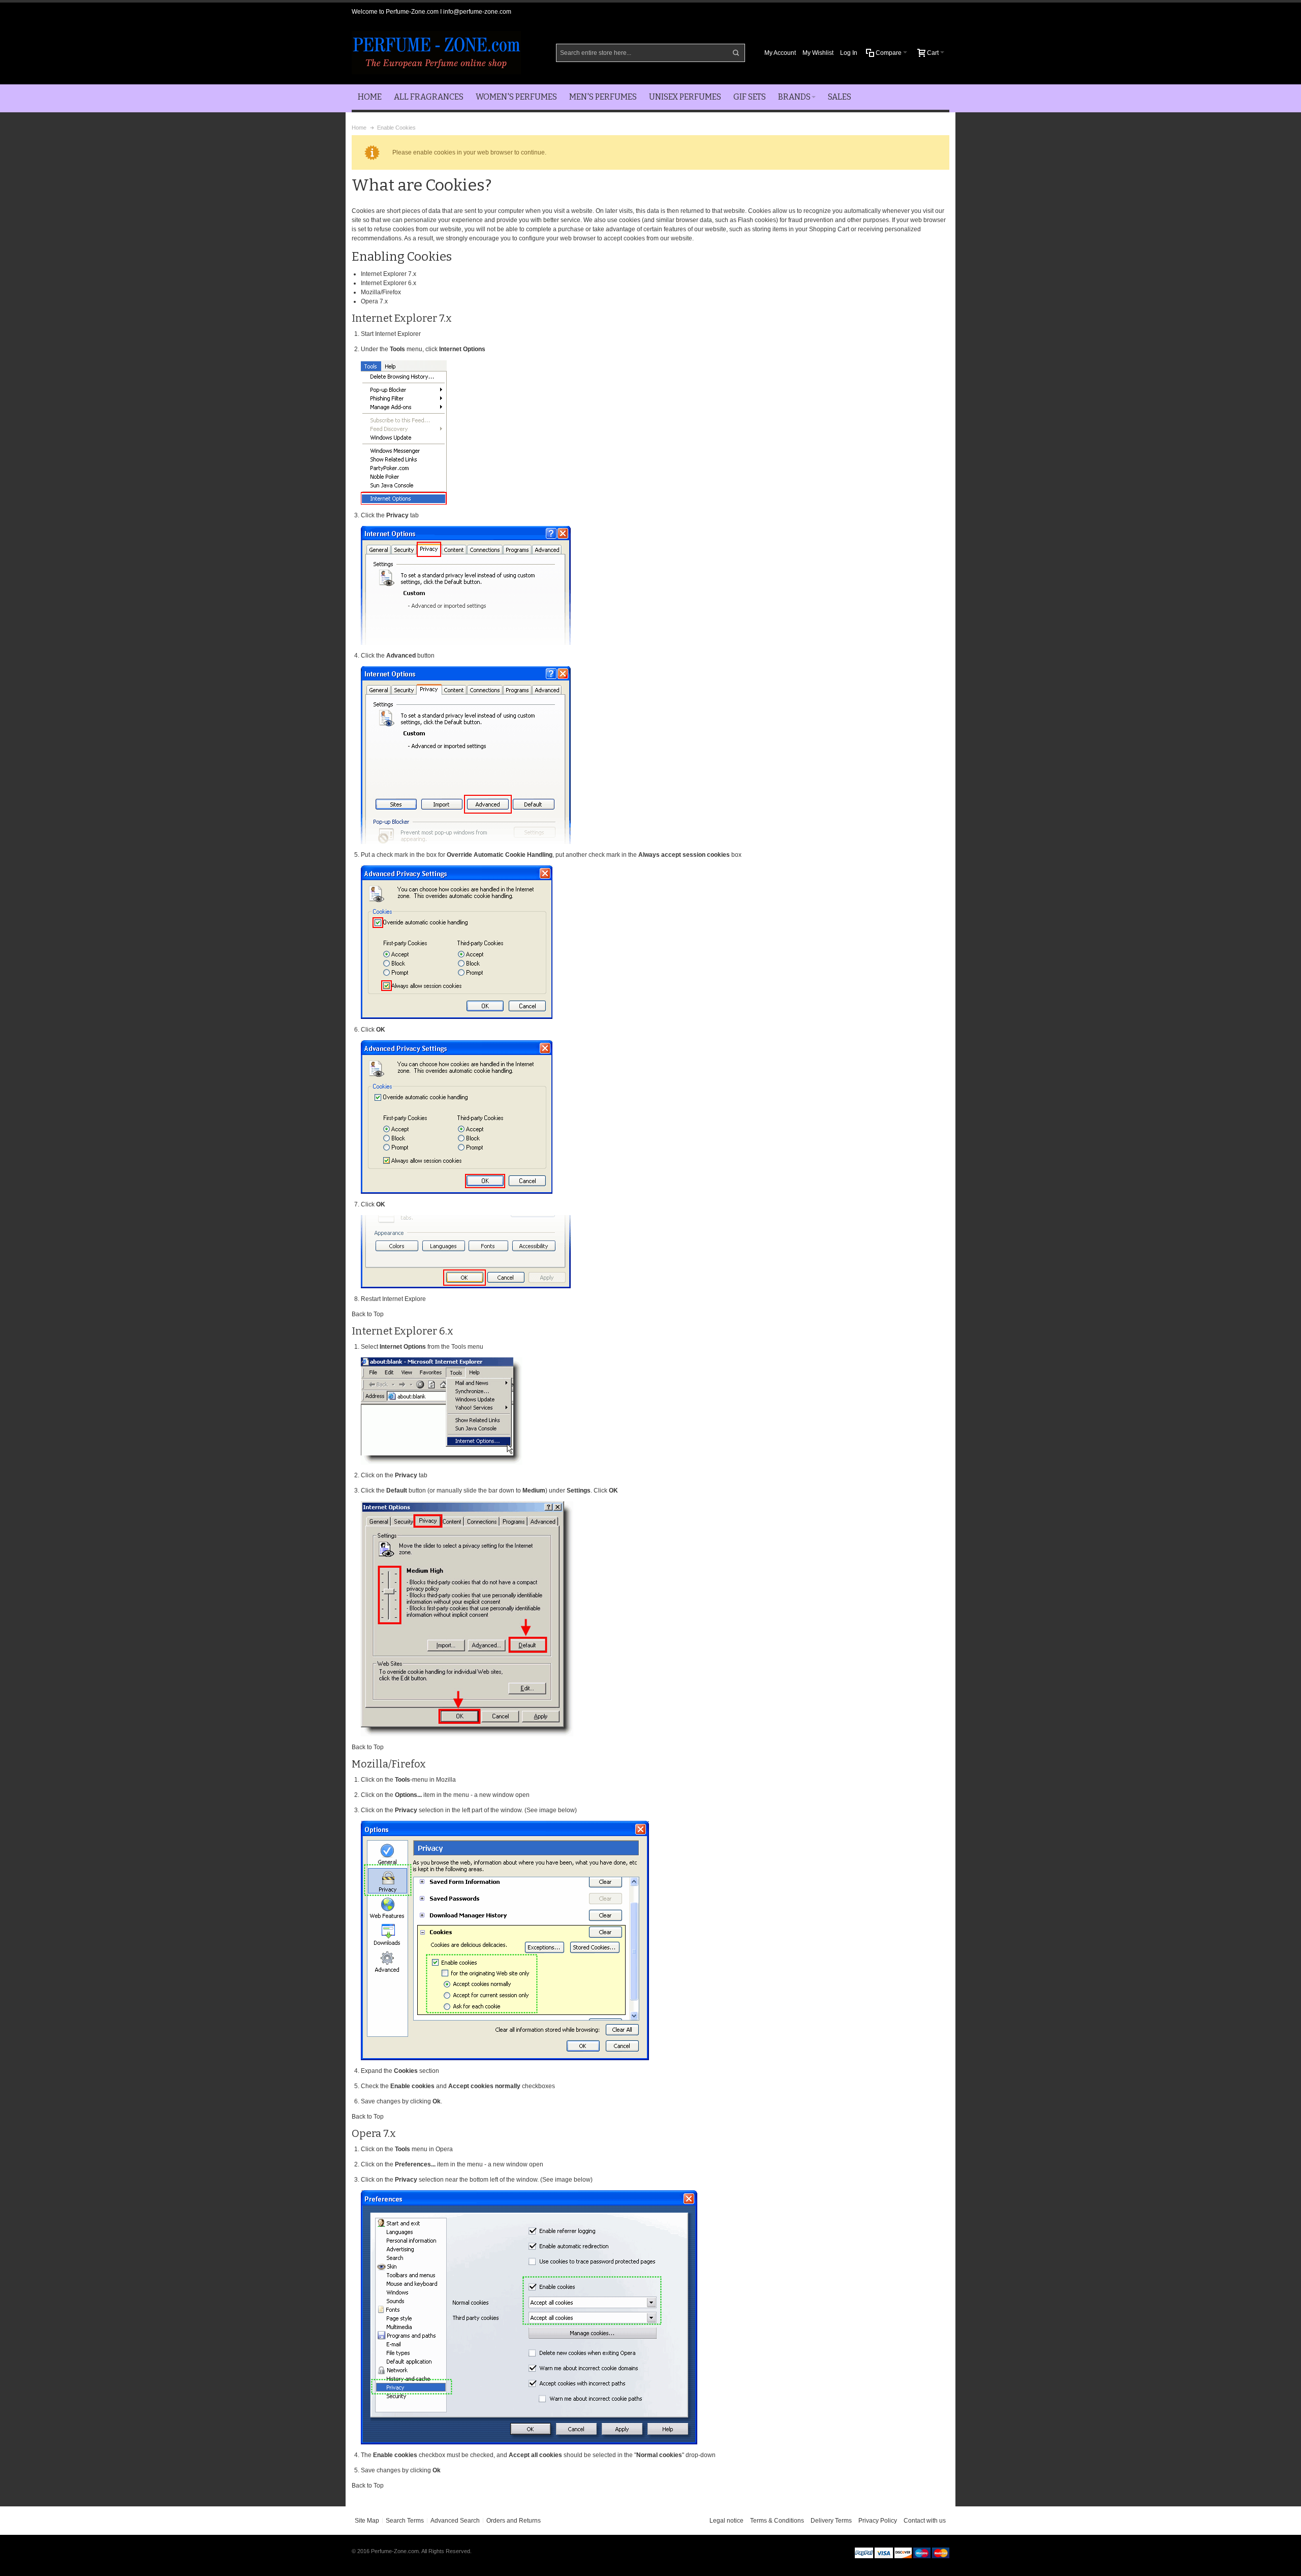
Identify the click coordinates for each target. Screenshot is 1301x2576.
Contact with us (925, 2521)
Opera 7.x (374, 301)
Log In (849, 53)
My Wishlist (818, 53)
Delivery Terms (831, 2521)
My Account (780, 53)
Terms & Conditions (777, 2521)
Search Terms (405, 2521)
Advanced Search (455, 2521)
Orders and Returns (514, 2521)
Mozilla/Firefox (381, 292)
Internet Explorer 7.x (389, 274)
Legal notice (726, 2521)
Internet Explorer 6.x (389, 283)
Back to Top (368, 1314)
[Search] (736, 53)
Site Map (367, 2521)
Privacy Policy (878, 2521)
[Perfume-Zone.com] (436, 53)
